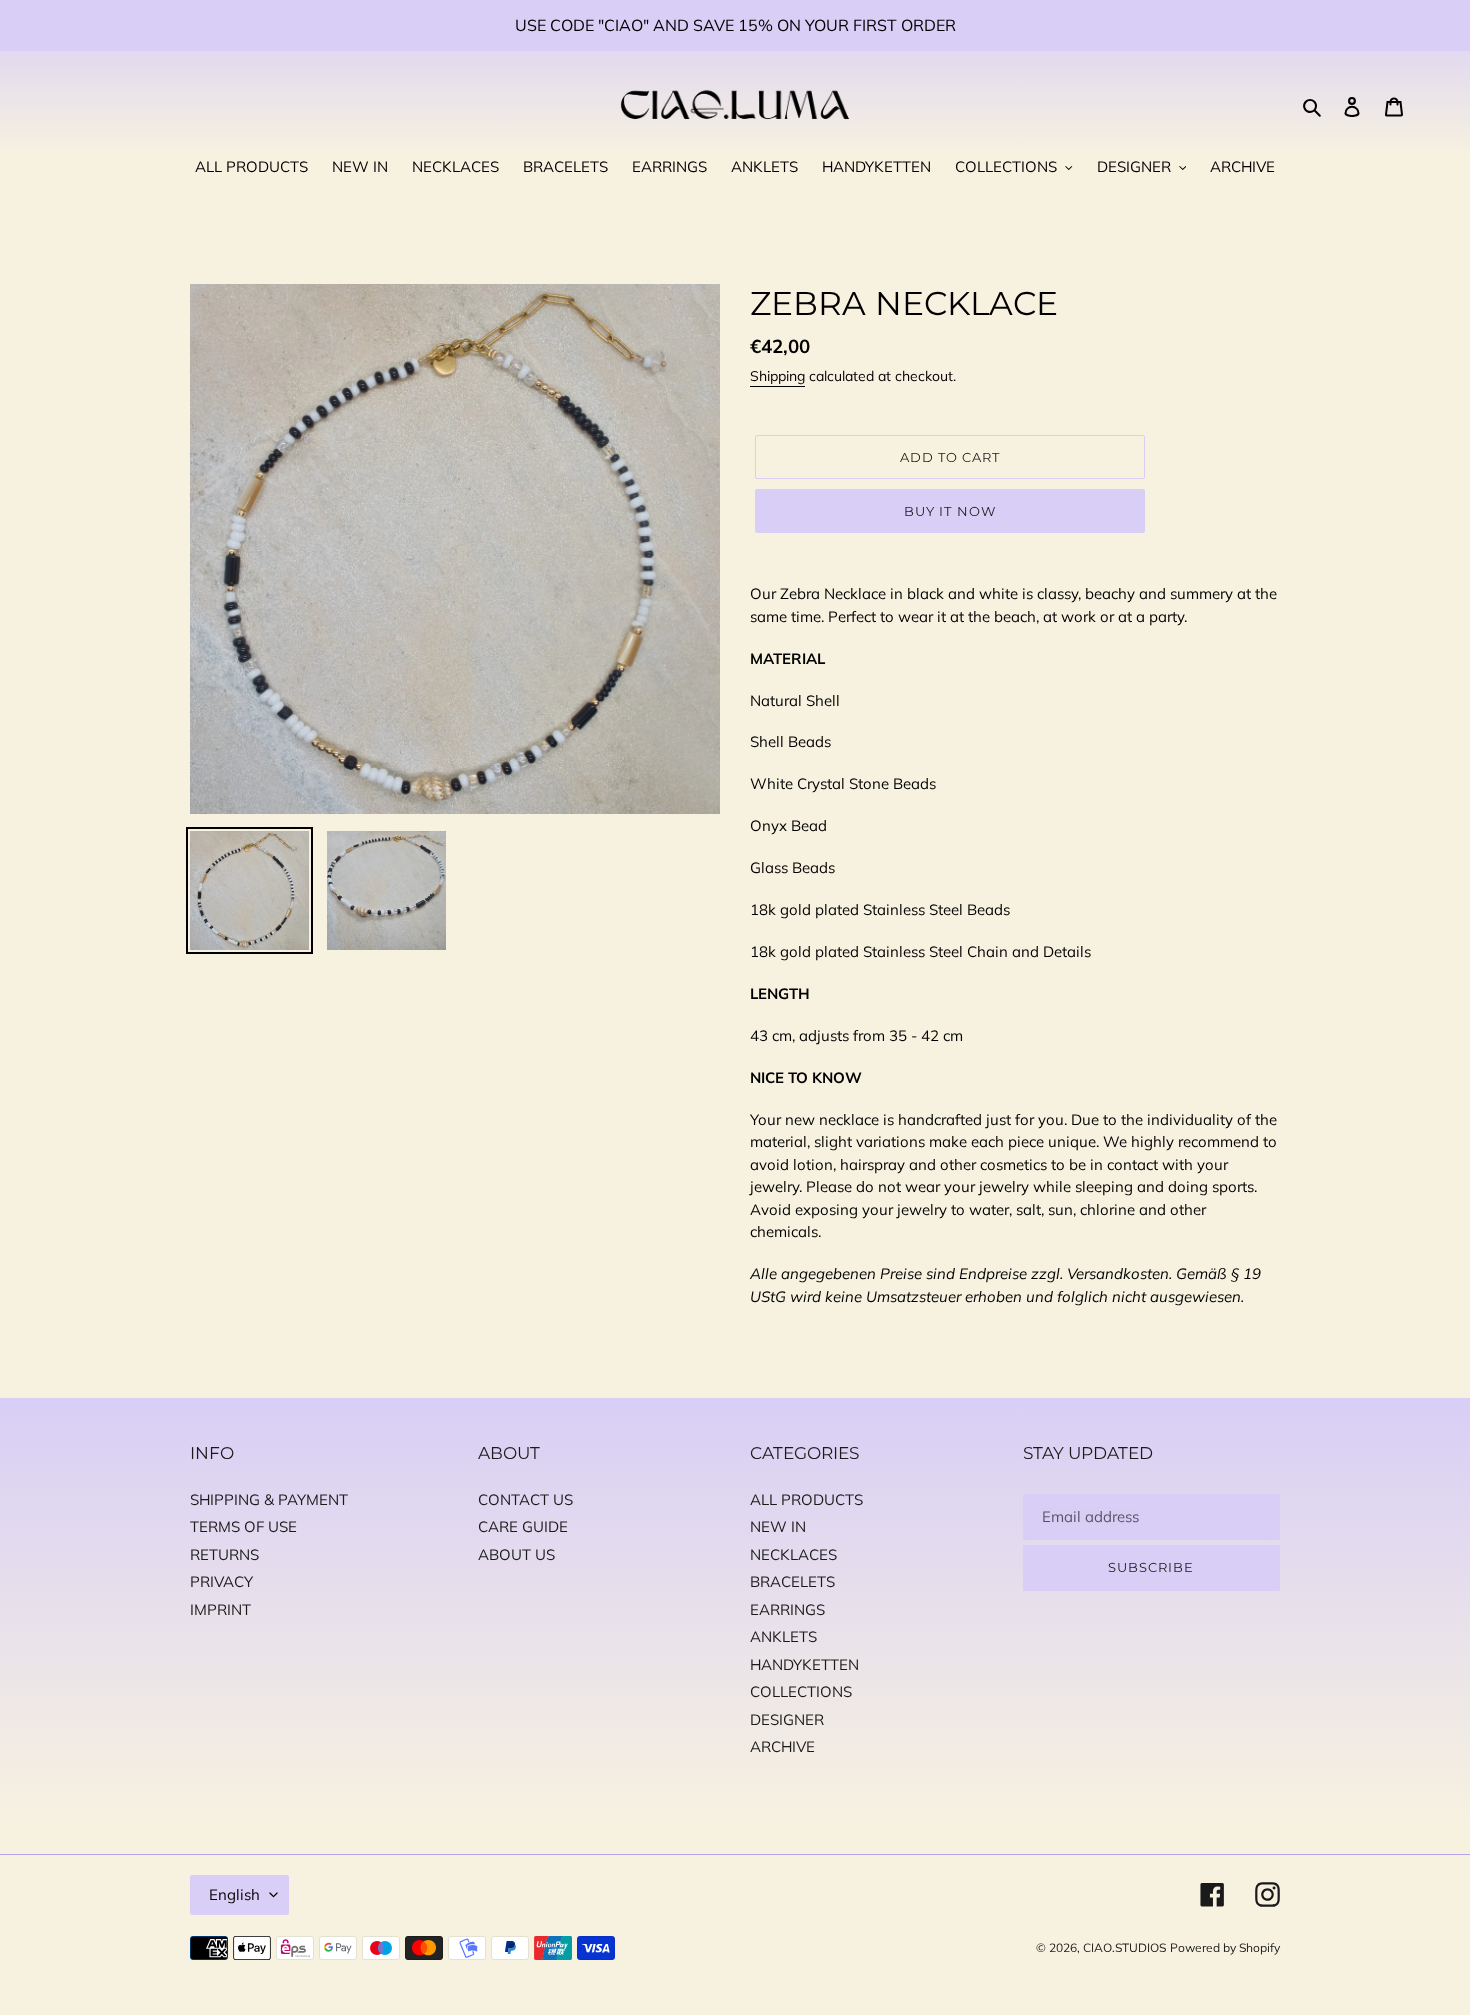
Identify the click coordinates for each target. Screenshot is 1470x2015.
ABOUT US (516, 1554)
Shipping (777, 376)
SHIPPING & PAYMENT (269, 1499)
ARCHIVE (782, 1746)
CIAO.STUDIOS (1124, 1947)
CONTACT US (525, 1499)
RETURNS (224, 1554)
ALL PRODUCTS (806, 1499)
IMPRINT (220, 1609)
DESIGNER (787, 1719)
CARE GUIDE (523, 1526)
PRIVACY (221, 1581)
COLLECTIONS (801, 1691)
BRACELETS (792, 1581)
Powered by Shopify (1225, 1947)
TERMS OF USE (243, 1526)
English (234, 1894)
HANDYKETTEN (804, 1664)
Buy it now (949, 511)
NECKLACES (793, 1554)
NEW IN (778, 1526)
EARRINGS (787, 1609)
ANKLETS (783, 1636)
